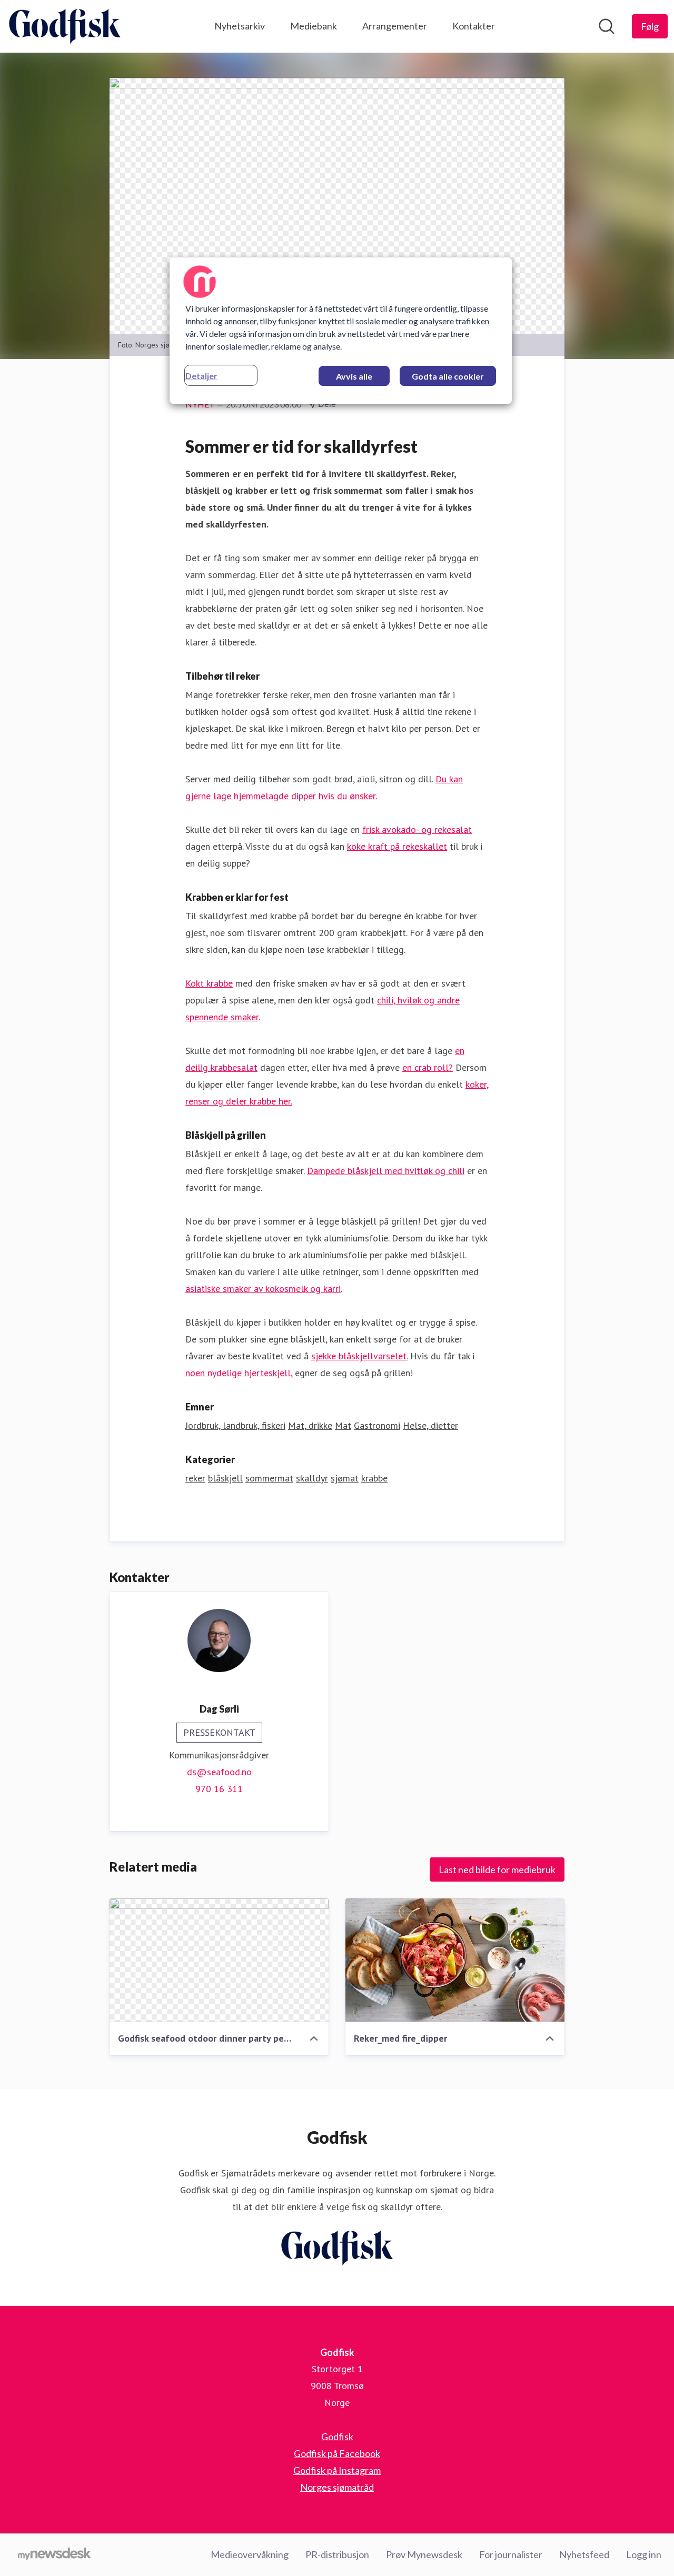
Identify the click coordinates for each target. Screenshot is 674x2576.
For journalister (511, 2554)
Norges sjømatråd (337, 2487)
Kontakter (474, 26)
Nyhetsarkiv (240, 26)
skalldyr (312, 1478)
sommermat (269, 1478)
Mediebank (314, 26)
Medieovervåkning (250, 2554)
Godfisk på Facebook (337, 2453)
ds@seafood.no (219, 1772)
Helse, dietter (430, 1425)
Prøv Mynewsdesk (424, 2554)
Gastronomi (377, 1425)
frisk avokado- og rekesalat (417, 829)
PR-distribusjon (337, 2554)
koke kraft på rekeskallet (397, 846)
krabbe (374, 1478)
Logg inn (644, 2554)
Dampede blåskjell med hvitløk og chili (386, 1171)
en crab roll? (428, 1067)
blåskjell (225, 1478)
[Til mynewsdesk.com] (54, 2555)
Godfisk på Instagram (337, 2470)
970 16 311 (219, 1789)
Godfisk (337, 2436)
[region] (341, 331)
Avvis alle (354, 376)
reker (195, 1478)
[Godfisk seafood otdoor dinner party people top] (219, 1960)
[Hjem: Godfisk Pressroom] (65, 26)
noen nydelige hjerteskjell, (239, 1373)
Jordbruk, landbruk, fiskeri (235, 1425)
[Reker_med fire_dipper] (455, 1960)
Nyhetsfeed (584, 2554)
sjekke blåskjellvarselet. (359, 1356)
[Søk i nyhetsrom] (607, 26)
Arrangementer (395, 26)
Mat (343, 1425)
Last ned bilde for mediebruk (497, 1869)
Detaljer (201, 376)
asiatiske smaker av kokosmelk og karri (263, 1289)
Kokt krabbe (209, 983)
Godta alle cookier (448, 376)
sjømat (345, 1478)
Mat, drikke (310, 1425)
